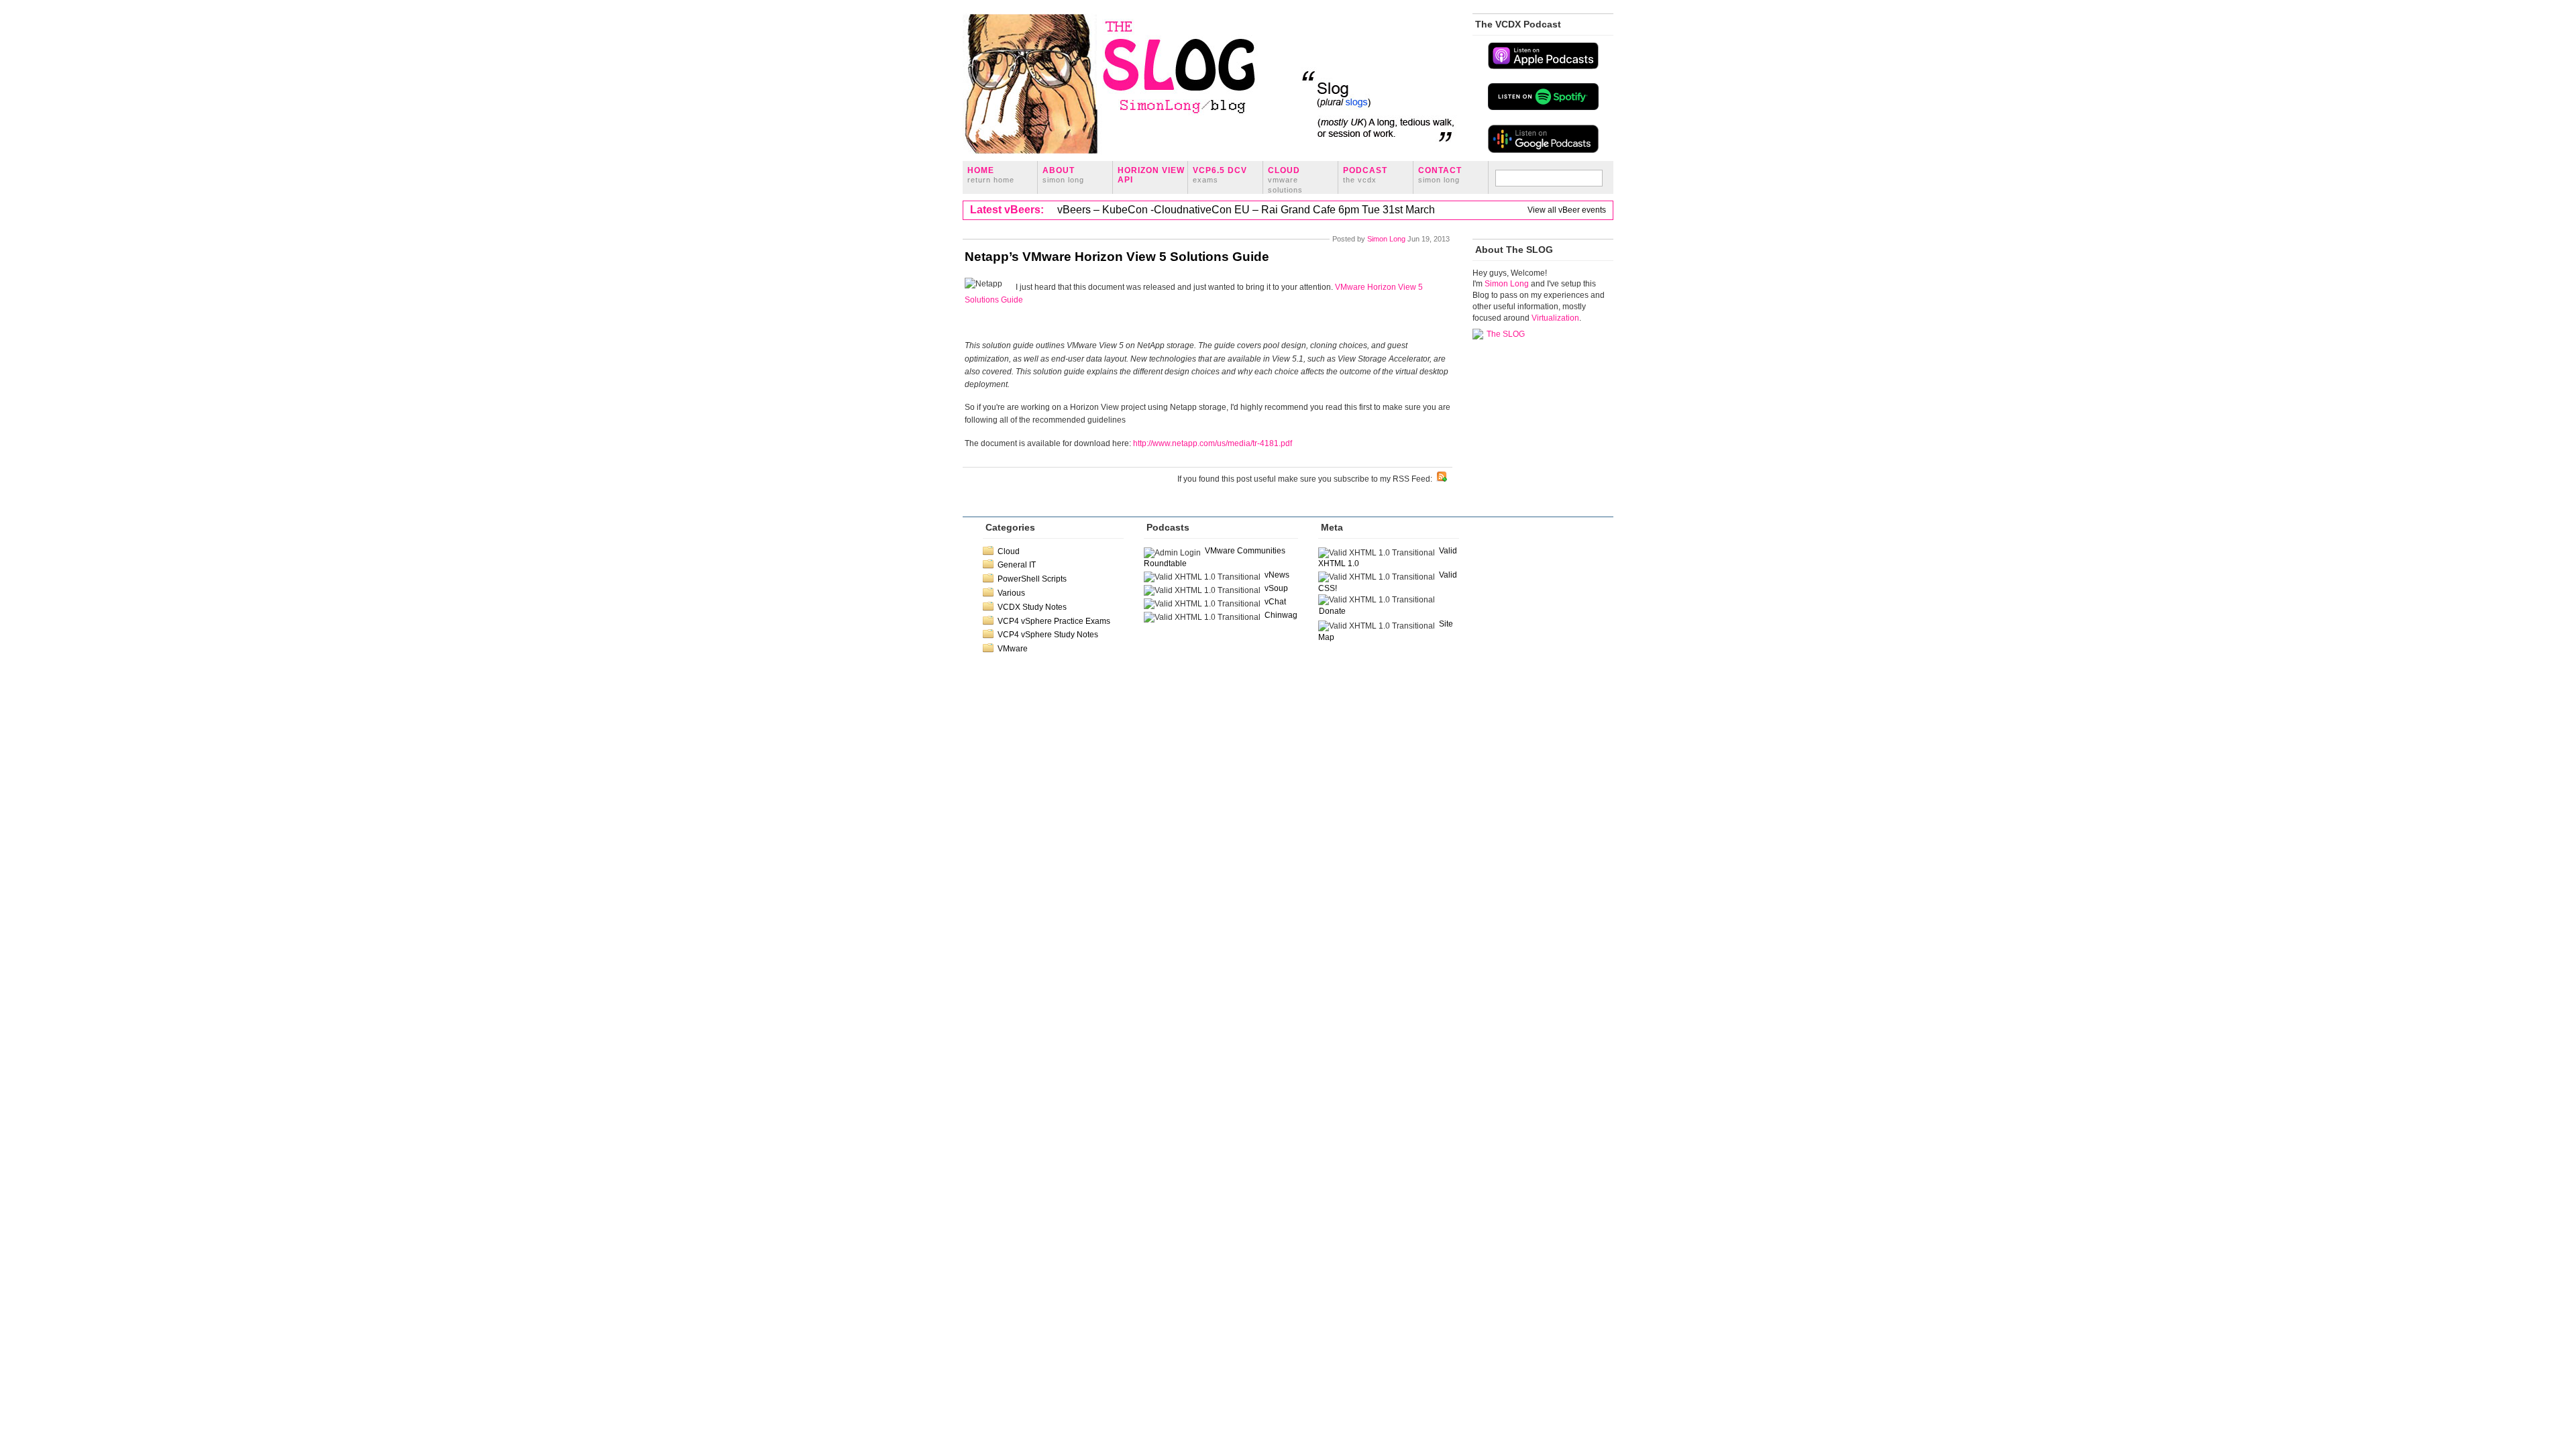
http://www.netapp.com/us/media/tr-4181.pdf (1213, 443)
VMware (1013, 649)
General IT (1017, 565)
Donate (1332, 611)
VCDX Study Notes (1032, 607)
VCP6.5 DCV (1220, 175)
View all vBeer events (1567, 210)
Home (991, 175)
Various (1011, 593)
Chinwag (1281, 615)
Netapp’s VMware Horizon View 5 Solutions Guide (1117, 257)
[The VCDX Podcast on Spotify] (1543, 109)
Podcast (1365, 175)
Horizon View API (1151, 175)
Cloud (1009, 551)
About (1063, 175)
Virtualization (1555, 318)
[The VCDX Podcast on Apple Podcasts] (1543, 68)
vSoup (1276, 588)
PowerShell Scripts (1032, 579)
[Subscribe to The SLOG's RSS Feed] (1442, 479)
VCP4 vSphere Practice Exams (1054, 621)
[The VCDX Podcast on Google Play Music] (1543, 152)
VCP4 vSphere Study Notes (1048, 635)
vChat (1275, 602)
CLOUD (1285, 180)
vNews (1277, 575)
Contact (1440, 175)
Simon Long (1386, 239)
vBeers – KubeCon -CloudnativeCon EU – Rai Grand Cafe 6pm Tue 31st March (1246, 210)
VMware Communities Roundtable (1215, 557)
